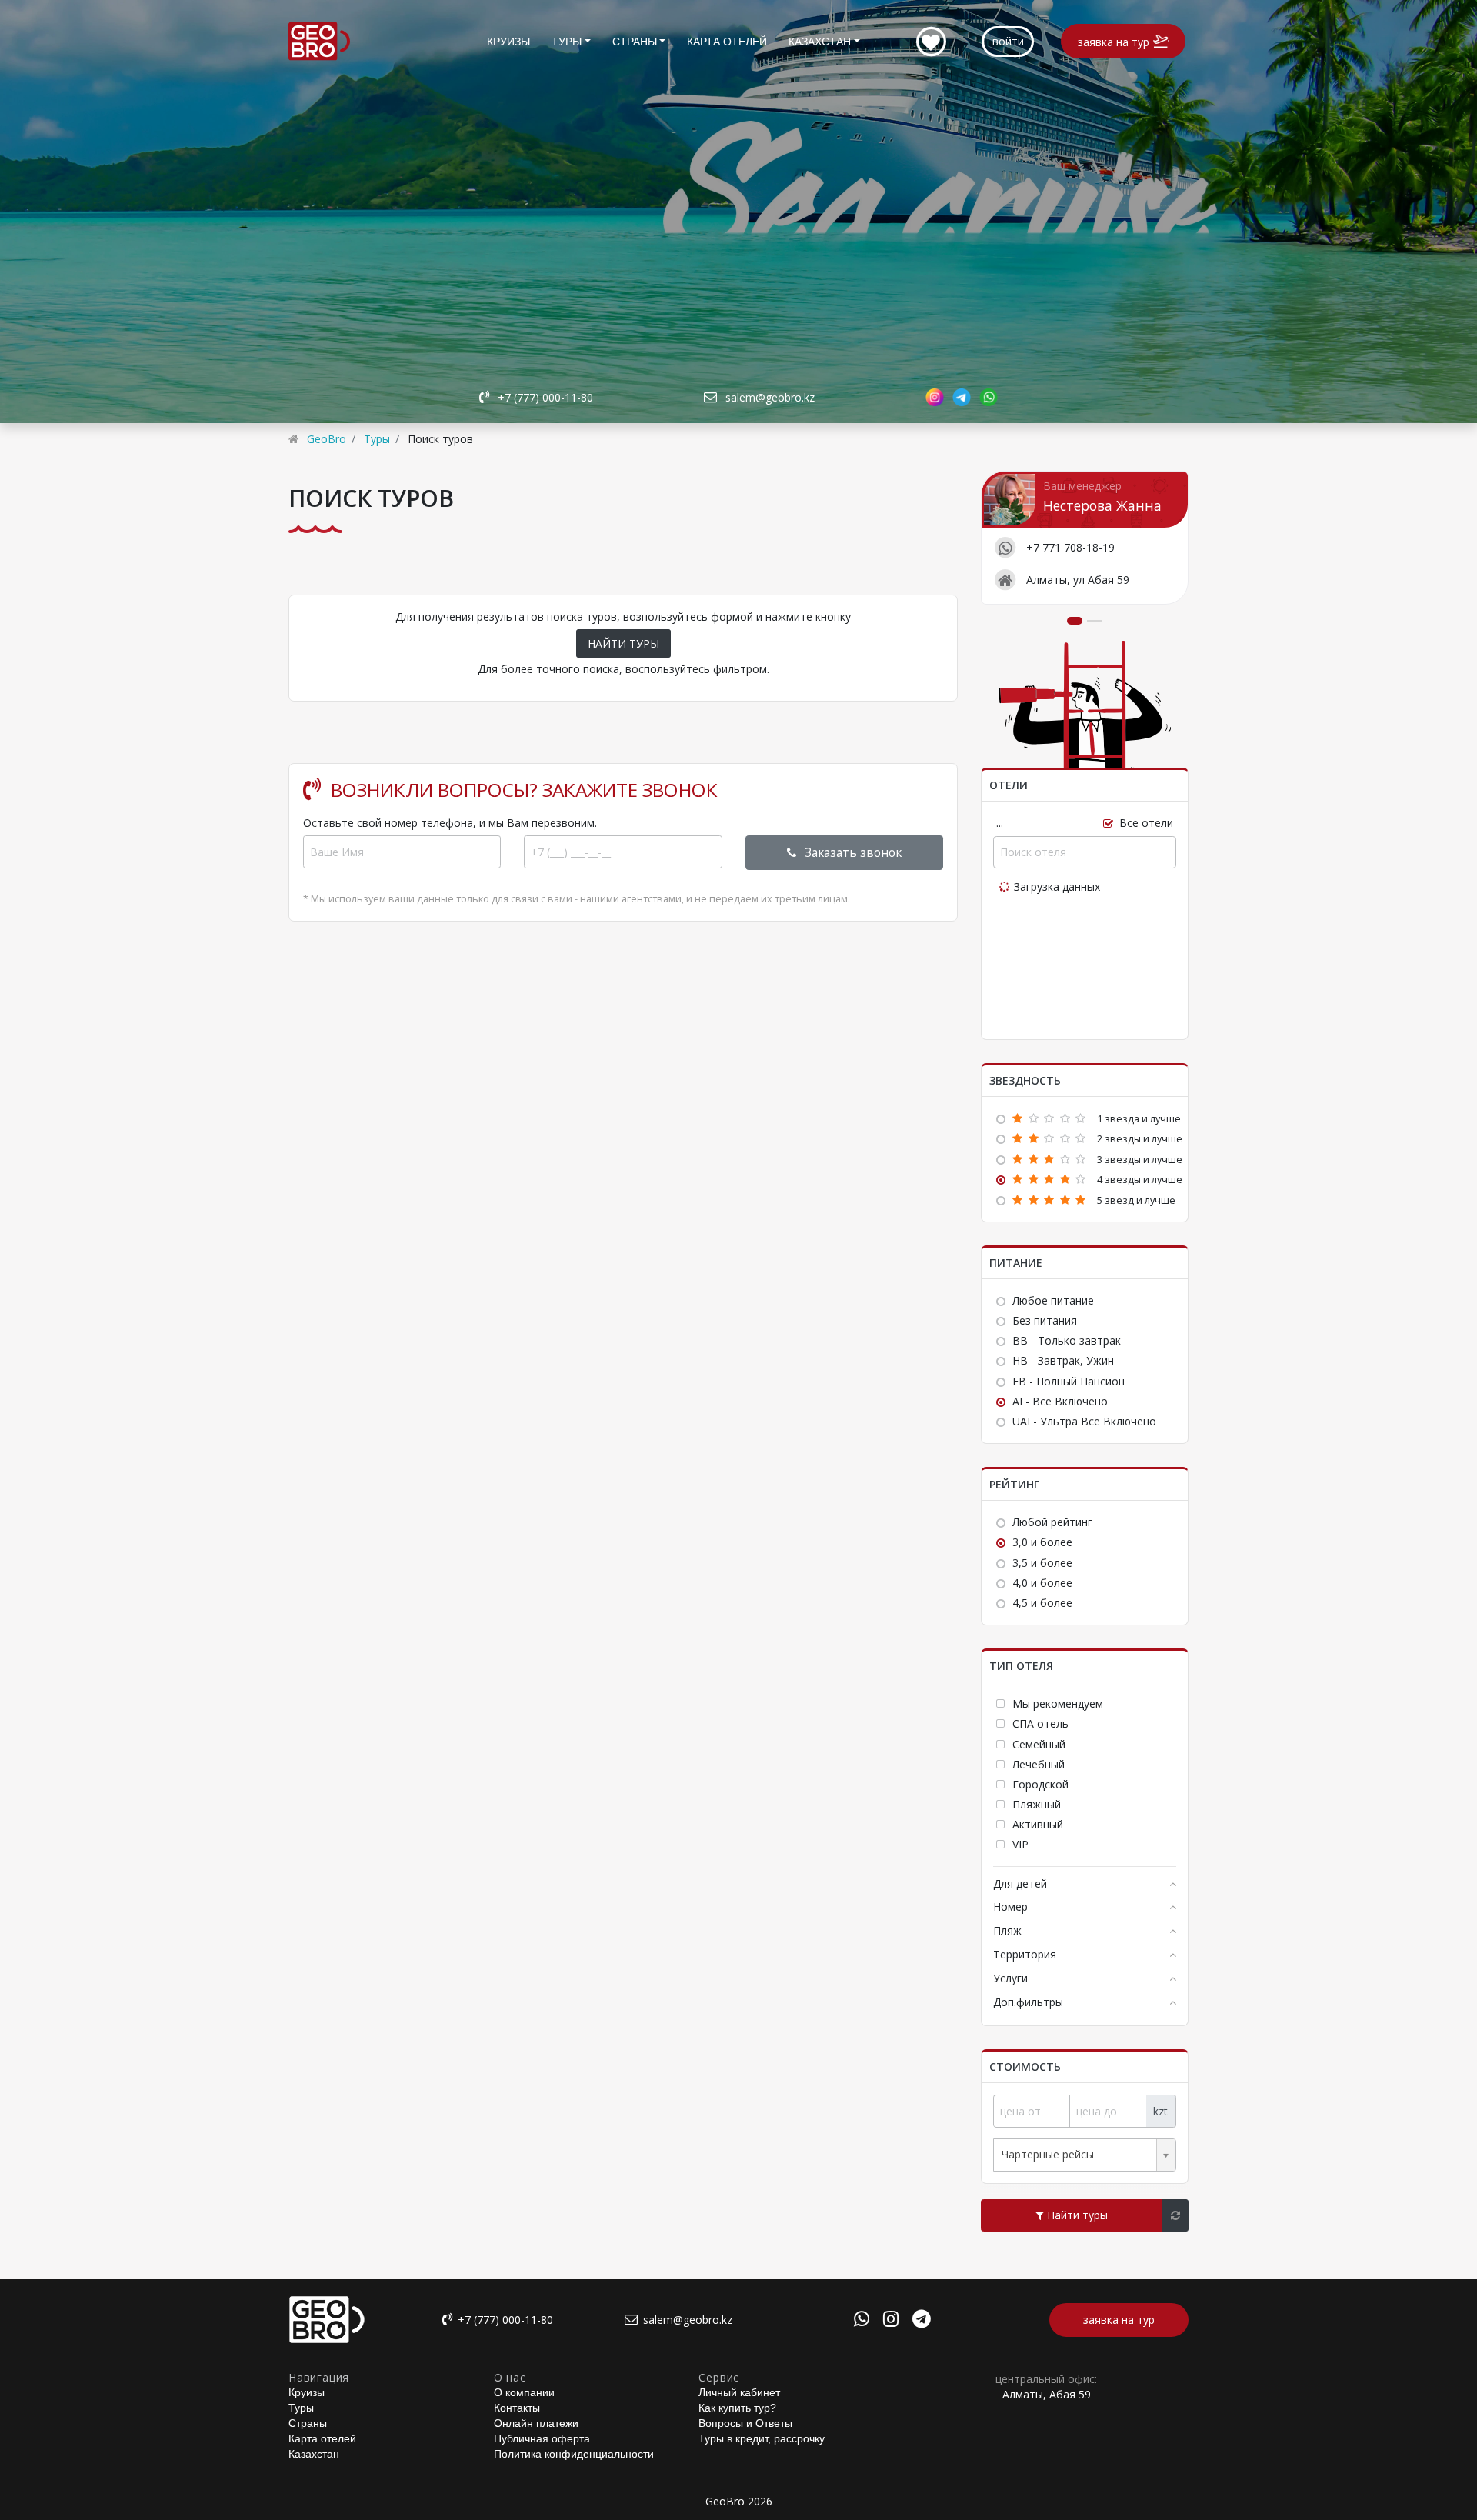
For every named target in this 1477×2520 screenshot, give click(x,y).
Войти (1008, 41)
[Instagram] (891, 2321)
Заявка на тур (1114, 42)
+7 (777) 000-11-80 (545, 397)
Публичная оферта (542, 2438)
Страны (635, 42)
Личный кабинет (739, 2392)
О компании (524, 2392)
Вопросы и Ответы (745, 2423)
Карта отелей (727, 42)
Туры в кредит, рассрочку (762, 2438)
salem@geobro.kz (770, 397)
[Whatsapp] (862, 2321)
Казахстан (820, 42)
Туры (567, 42)
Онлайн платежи (536, 2423)
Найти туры (1076, 2215)
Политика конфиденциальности (574, 2454)
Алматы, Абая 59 (1047, 2394)
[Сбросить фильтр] (1175, 2215)
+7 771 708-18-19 (1070, 547)
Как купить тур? (737, 2408)
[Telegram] (922, 2321)
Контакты (517, 2408)
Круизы (508, 42)
